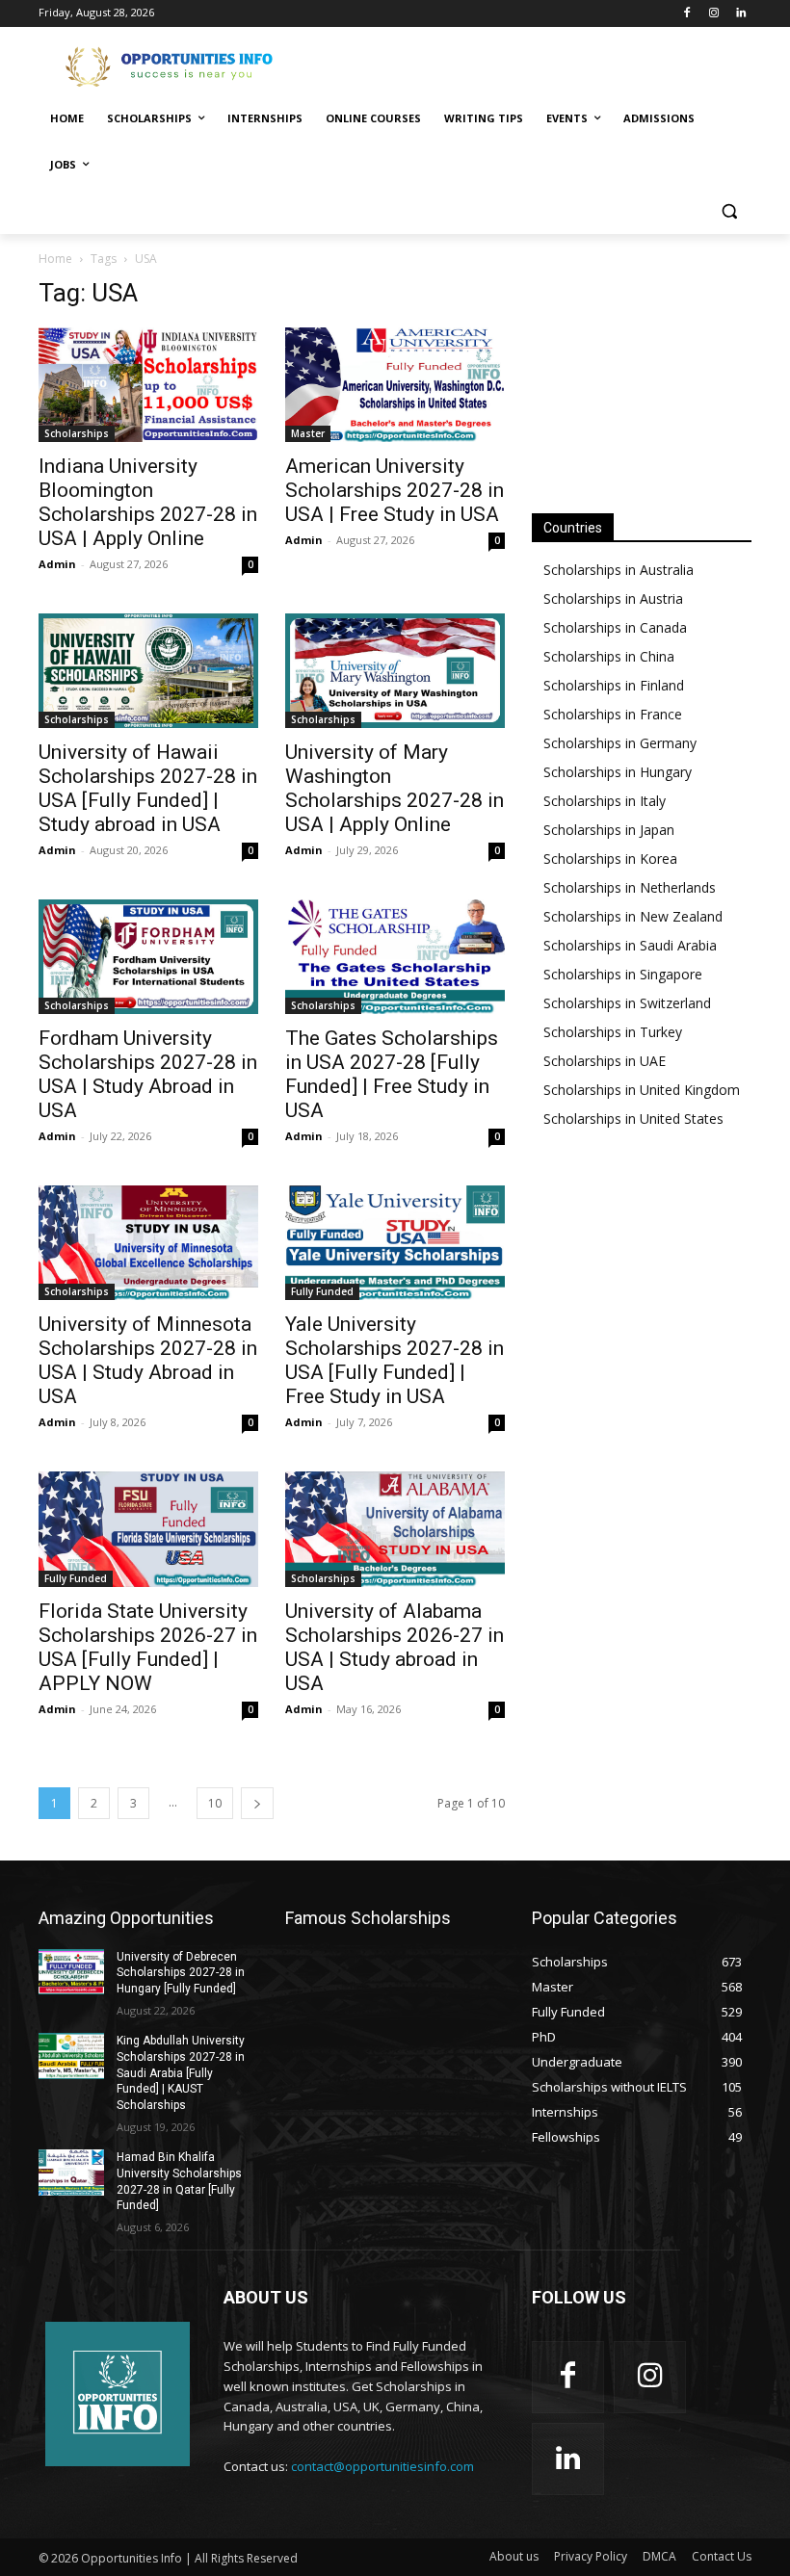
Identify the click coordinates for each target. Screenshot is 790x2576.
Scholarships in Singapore (623, 974)
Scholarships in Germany (620, 743)
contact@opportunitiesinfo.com (382, 2466)
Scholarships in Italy (605, 801)
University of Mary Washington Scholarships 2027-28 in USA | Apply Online (395, 788)
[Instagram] (713, 14)
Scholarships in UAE (605, 1061)
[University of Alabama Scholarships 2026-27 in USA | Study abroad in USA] (395, 1529)
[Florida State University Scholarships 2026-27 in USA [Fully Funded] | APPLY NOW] (148, 1529)
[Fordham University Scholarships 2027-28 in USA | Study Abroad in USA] (148, 957)
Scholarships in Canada (615, 627)
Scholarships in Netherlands (630, 887)
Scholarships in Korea (610, 859)
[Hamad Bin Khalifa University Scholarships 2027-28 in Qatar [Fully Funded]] (71, 2173)
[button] (729, 211)
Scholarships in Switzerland (627, 1003)
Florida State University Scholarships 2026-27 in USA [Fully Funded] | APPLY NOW (148, 1647)
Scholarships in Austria (613, 598)
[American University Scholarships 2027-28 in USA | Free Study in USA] (395, 385)
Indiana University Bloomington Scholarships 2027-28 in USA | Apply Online (148, 502)
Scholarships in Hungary (618, 772)
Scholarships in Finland (614, 685)
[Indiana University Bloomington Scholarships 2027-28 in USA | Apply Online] (148, 385)
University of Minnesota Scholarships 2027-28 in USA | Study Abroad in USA (148, 1360)
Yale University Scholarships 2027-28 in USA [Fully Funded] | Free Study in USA (395, 1360)
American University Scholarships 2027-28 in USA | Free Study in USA (395, 490)
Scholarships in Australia (619, 570)
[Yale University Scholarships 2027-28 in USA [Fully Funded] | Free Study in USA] (395, 1243)
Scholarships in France (613, 714)
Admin (57, 564)
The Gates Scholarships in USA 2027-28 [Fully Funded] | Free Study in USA (392, 1074)
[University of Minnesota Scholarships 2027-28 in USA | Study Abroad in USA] (148, 1243)
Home (55, 259)
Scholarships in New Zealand (633, 916)
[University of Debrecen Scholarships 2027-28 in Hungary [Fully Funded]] (71, 1972)
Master (308, 433)
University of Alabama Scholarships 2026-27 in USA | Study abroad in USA (395, 1647)
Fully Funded (322, 1291)
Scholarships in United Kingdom (642, 1090)
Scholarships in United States (633, 1119)
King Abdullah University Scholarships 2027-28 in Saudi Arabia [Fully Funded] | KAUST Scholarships (181, 2073)
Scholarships (77, 433)
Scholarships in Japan (609, 830)
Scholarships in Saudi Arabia (630, 945)
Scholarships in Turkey (613, 1032)
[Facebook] (687, 14)
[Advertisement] (526, 65)
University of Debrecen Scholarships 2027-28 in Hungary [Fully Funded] (181, 1973)
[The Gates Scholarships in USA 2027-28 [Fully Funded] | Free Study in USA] (395, 957)
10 (215, 1803)
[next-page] (257, 1803)
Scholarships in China (609, 656)
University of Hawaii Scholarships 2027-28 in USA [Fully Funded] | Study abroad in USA (148, 788)
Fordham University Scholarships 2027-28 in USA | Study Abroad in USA (148, 1074)
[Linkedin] (740, 14)
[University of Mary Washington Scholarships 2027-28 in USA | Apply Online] (395, 671)
